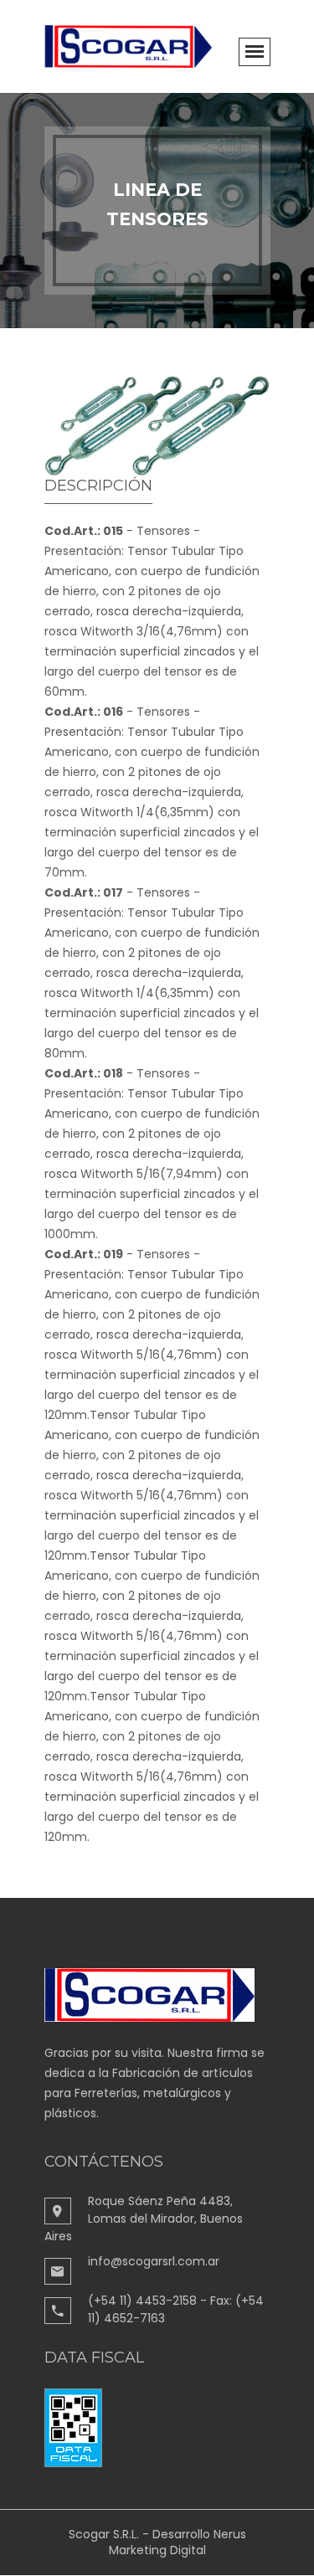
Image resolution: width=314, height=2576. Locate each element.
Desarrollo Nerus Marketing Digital (178, 2542)
